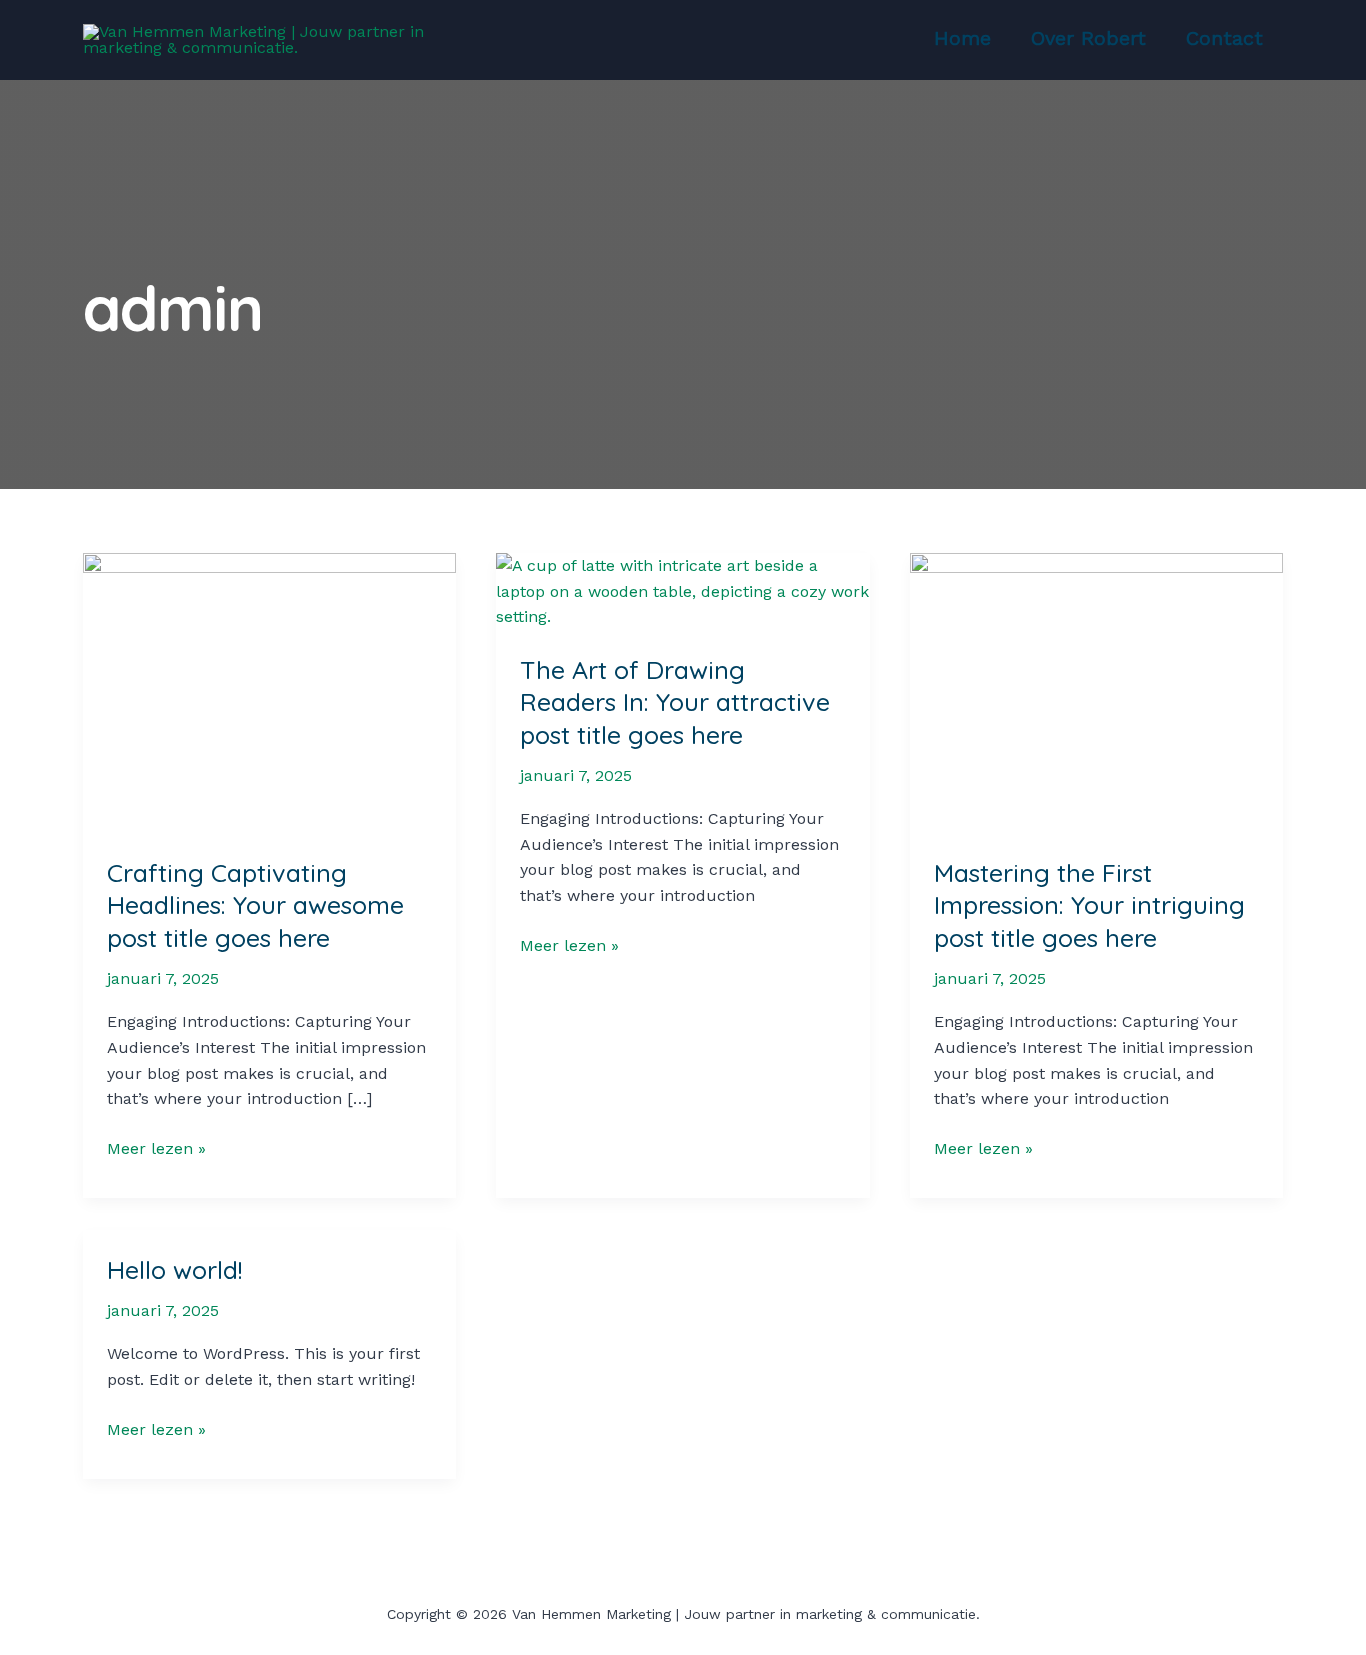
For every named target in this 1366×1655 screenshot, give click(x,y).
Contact (1224, 38)
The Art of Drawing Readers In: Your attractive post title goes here (675, 702)
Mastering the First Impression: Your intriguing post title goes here (1089, 905)
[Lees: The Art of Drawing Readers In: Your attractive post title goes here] (682, 589)
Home (962, 38)
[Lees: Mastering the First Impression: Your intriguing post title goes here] (1096, 691)
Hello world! (174, 1269)
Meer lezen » (156, 1150)
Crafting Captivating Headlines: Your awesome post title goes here (255, 905)
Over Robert (1088, 38)
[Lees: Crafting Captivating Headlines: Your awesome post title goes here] (269, 691)
